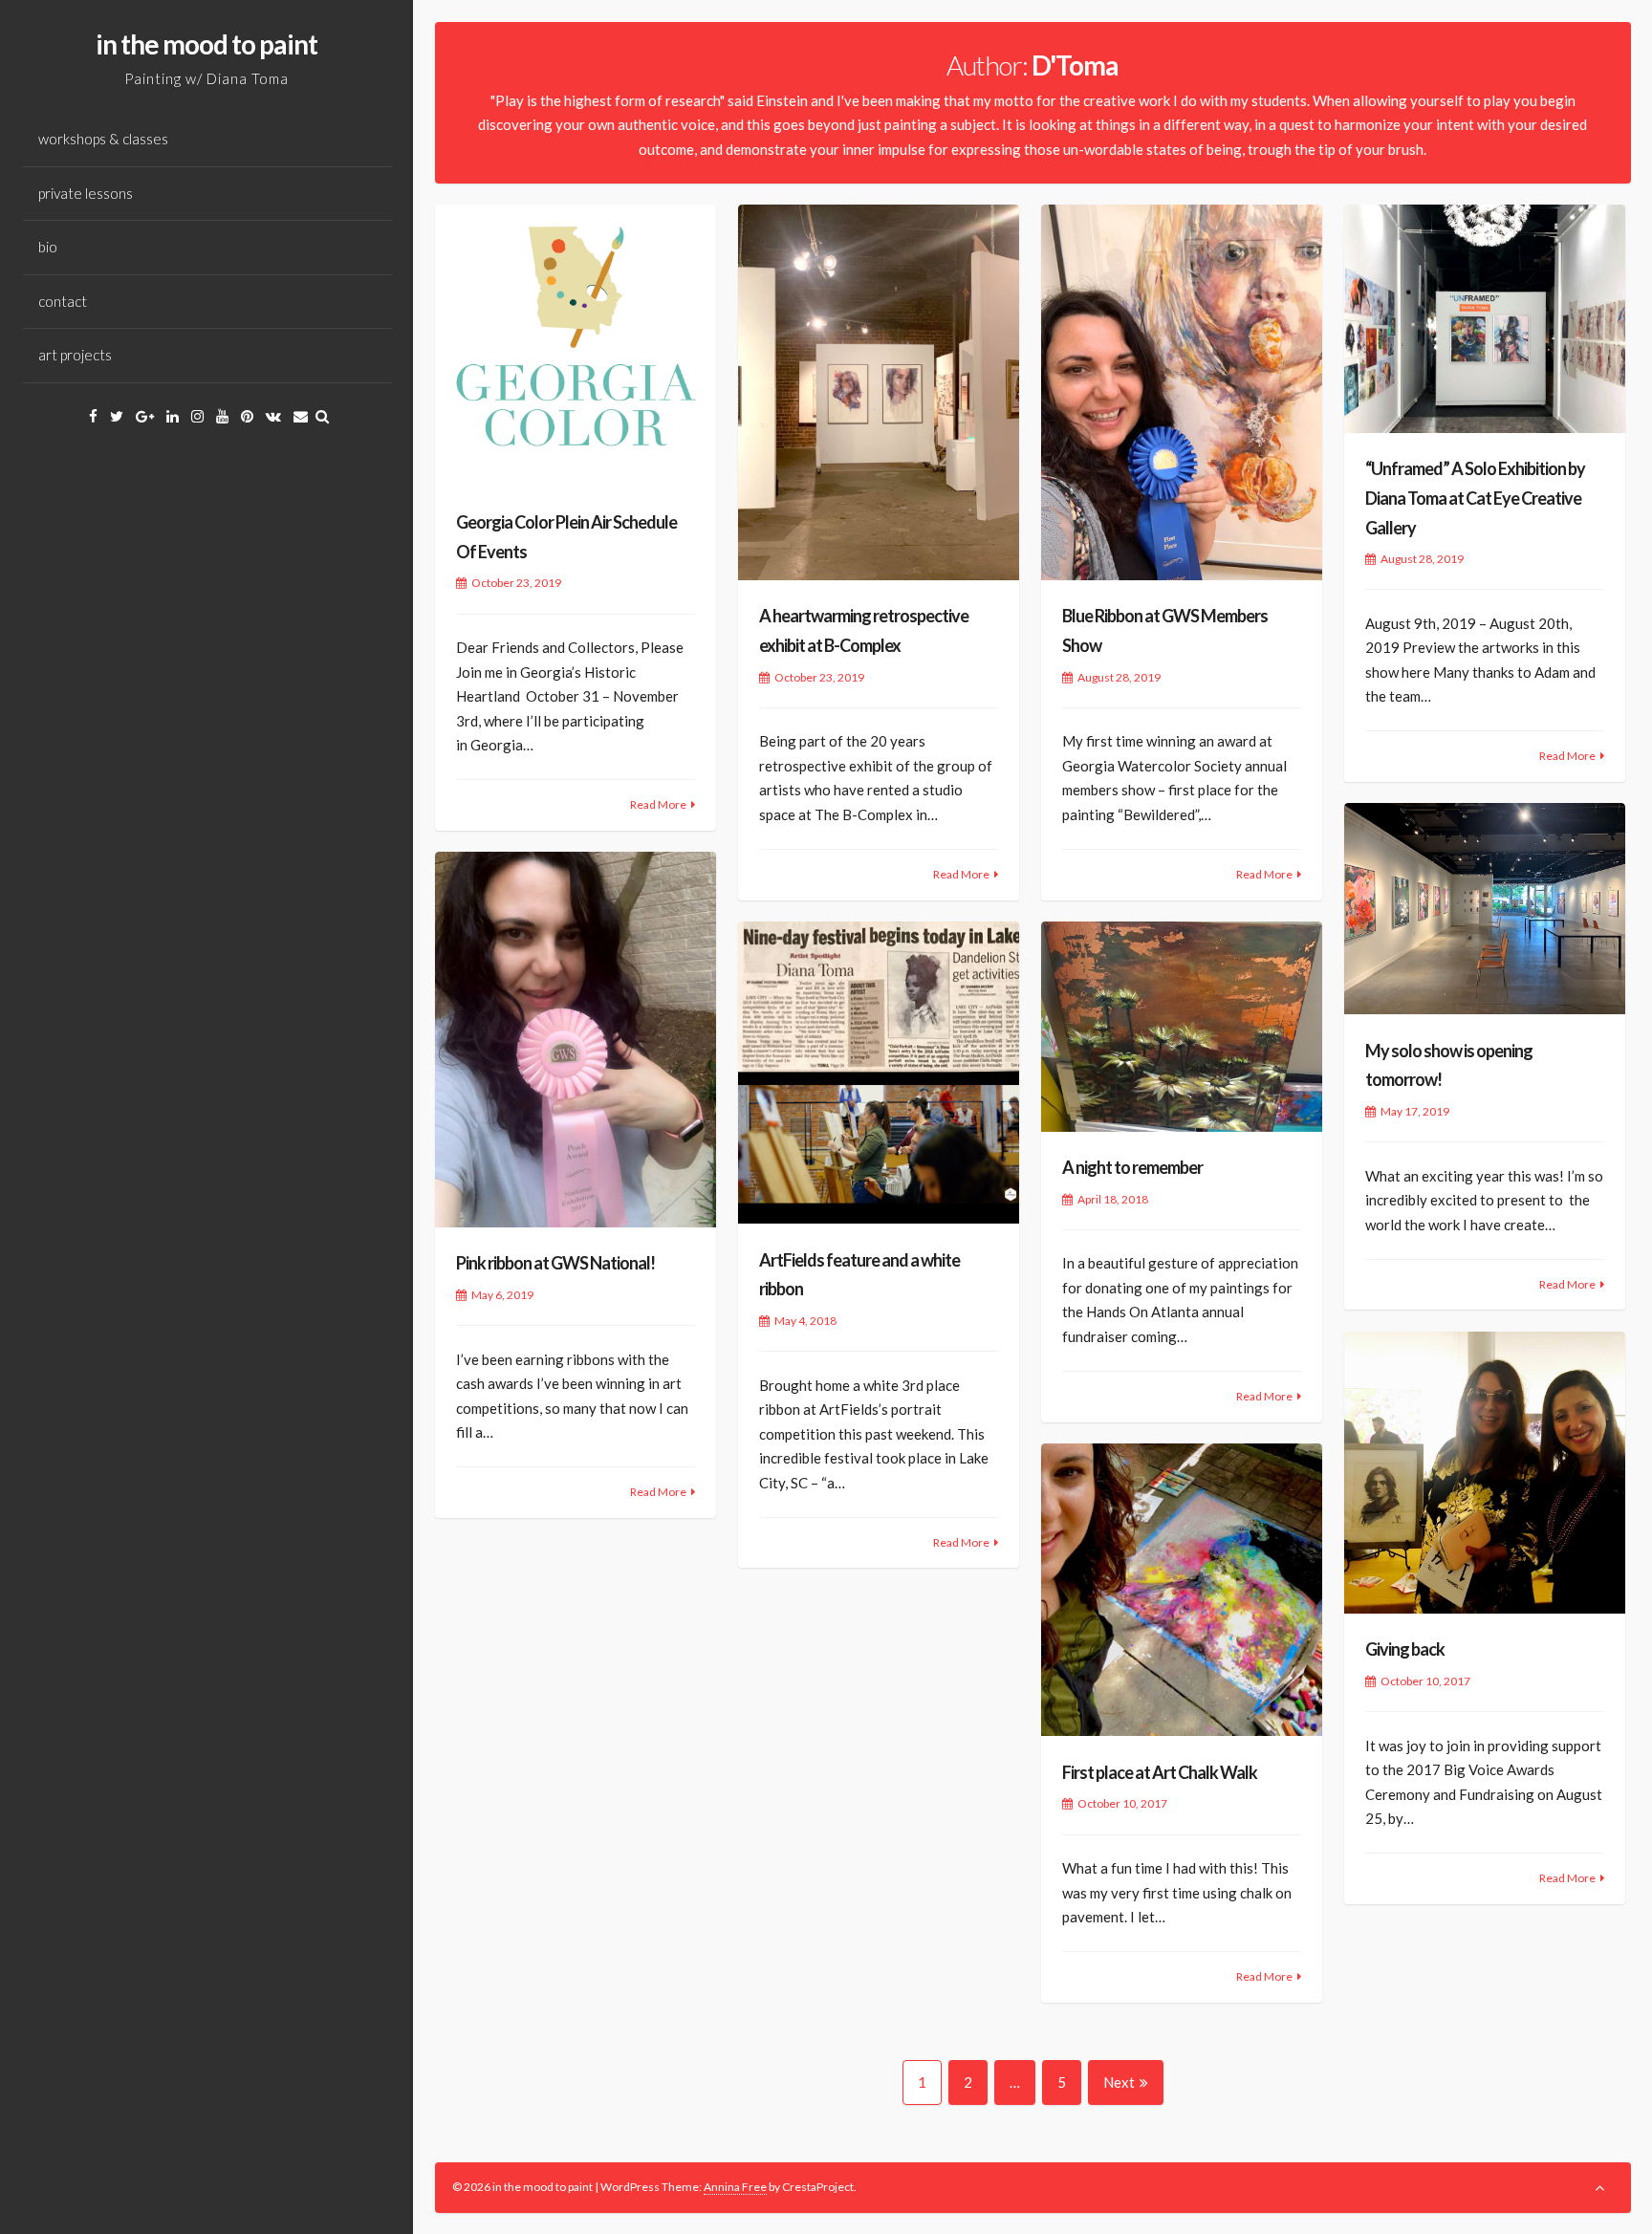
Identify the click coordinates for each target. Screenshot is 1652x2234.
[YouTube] (222, 416)
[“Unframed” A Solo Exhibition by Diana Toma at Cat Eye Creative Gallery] (1485, 319)
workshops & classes (103, 139)
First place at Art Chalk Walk (1160, 1772)
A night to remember (1132, 1167)
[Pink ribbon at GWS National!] (576, 1040)
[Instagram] (197, 416)
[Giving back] (1485, 1473)
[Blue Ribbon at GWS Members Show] (1182, 392)
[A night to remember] (1182, 1026)
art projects (75, 355)
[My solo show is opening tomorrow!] (1485, 909)
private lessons (86, 193)
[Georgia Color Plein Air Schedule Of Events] (576, 346)
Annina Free (735, 2187)
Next (1119, 2082)
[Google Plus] (145, 416)
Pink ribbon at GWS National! (555, 1263)
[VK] (273, 416)
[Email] (301, 416)
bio (48, 247)
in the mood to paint (206, 44)
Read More (658, 804)
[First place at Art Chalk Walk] (1182, 1590)
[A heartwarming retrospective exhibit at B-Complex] (879, 392)
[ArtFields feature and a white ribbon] (879, 1073)
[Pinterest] (247, 416)
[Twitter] (117, 416)
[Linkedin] (173, 416)
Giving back (1405, 1649)
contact (63, 301)
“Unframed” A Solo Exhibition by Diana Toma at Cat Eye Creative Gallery (1475, 498)
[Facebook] (93, 416)
